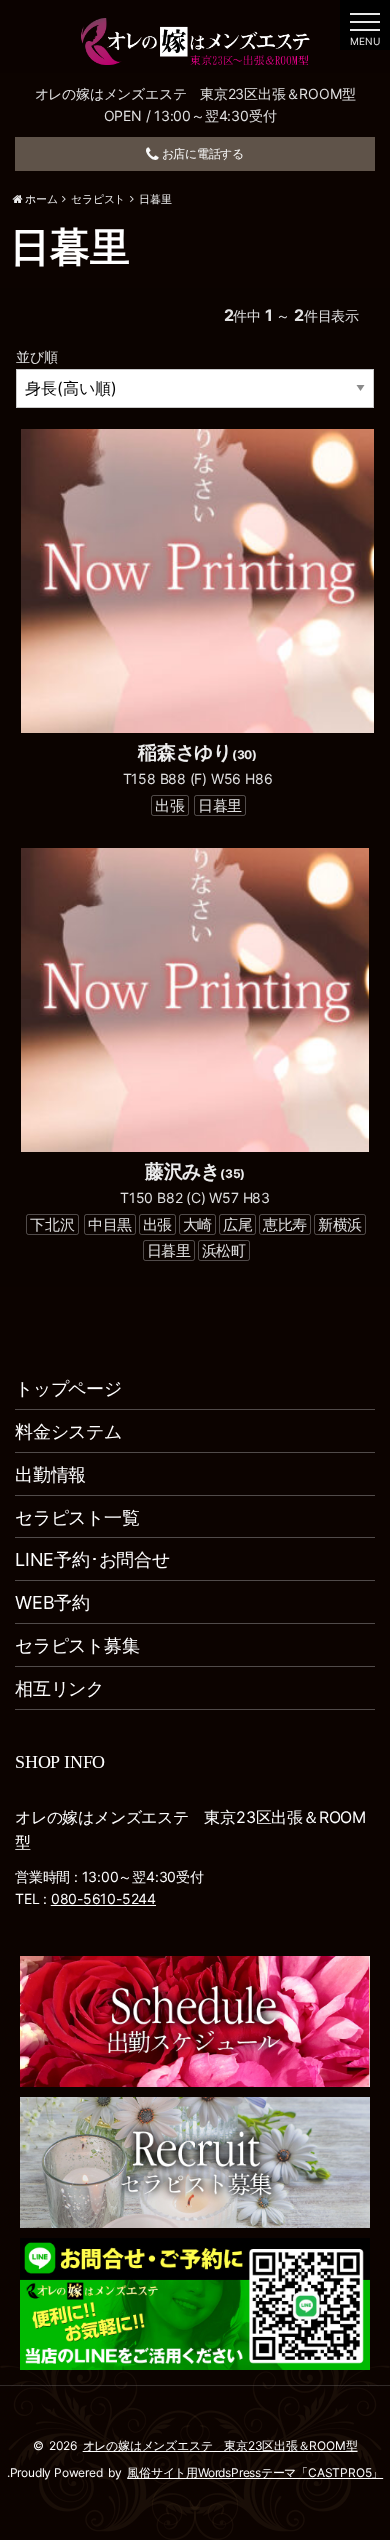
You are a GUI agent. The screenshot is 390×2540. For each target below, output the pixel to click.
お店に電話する (201, 153)
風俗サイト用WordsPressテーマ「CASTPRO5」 (255, 2472)
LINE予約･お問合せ (92, 1559)
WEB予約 (52, 1602)
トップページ (68, 1388)
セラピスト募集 (77, 1645)
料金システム (68, 1431)
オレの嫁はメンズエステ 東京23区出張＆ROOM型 (220, 2445)
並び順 (36, 356)
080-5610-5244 (103, 1898)
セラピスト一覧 (77, 1517)
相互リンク (59, 1688)
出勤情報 (50, 1474)
